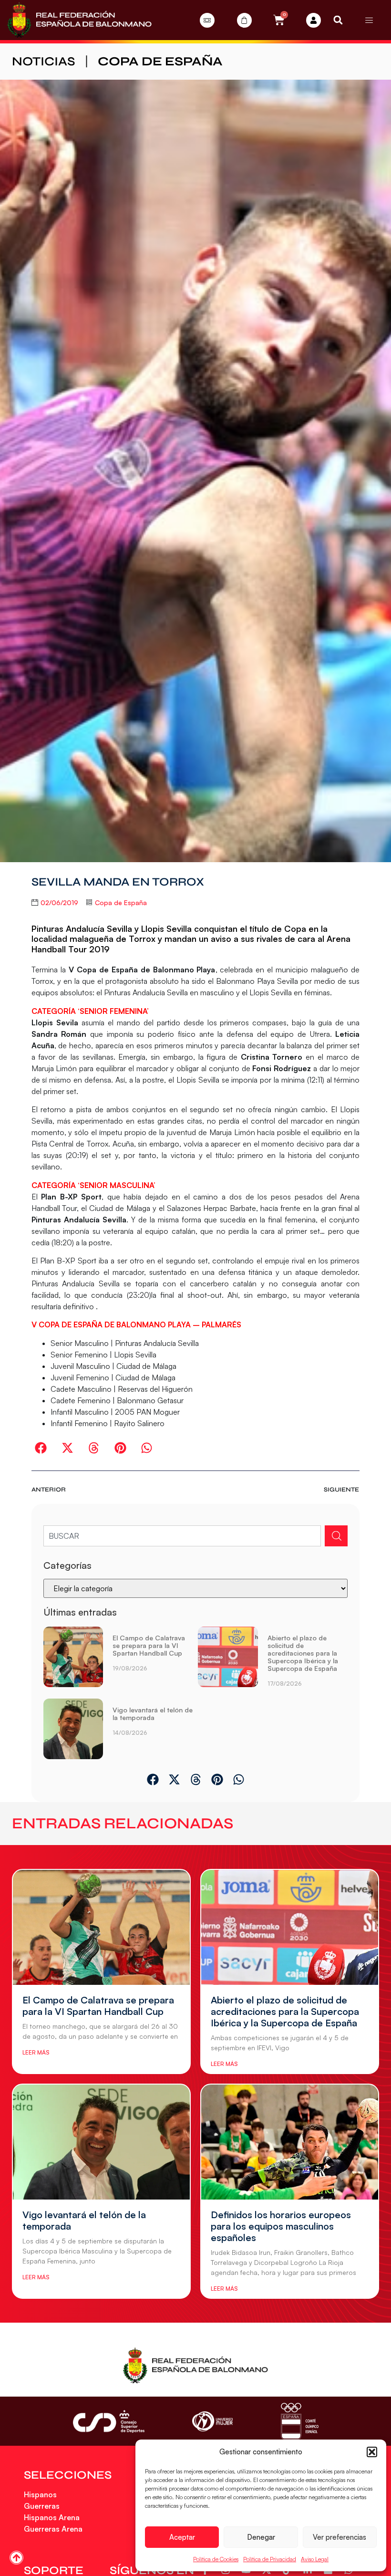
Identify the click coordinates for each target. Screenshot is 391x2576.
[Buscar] (336, 1536)
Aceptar (182, 2537)
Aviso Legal (315, 2559)
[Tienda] (244, 20)
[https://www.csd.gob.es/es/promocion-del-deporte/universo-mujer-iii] (212, 2422)
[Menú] (369, 20)
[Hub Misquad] (314, 20)
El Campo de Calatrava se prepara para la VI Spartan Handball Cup (149, 1645)
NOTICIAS (44, 61)
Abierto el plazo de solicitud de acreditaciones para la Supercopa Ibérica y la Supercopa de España (303, 1653)
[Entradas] (207, 20)
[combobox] (182, 1536)
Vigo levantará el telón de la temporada (153, 1714)
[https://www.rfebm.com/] (79, 20)
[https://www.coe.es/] (299, 2421)
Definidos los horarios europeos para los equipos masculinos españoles (281, 2226)
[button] (372, 2452)
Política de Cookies (216, 2559)
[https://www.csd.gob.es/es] (109, 2421)
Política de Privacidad (270, 2559)
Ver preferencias (340, 2537)
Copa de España (160, 61)
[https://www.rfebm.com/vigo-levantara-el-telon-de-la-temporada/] (73, 1729)
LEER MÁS (36, 2052)
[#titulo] (16, 2558)
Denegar (261, 2537)
